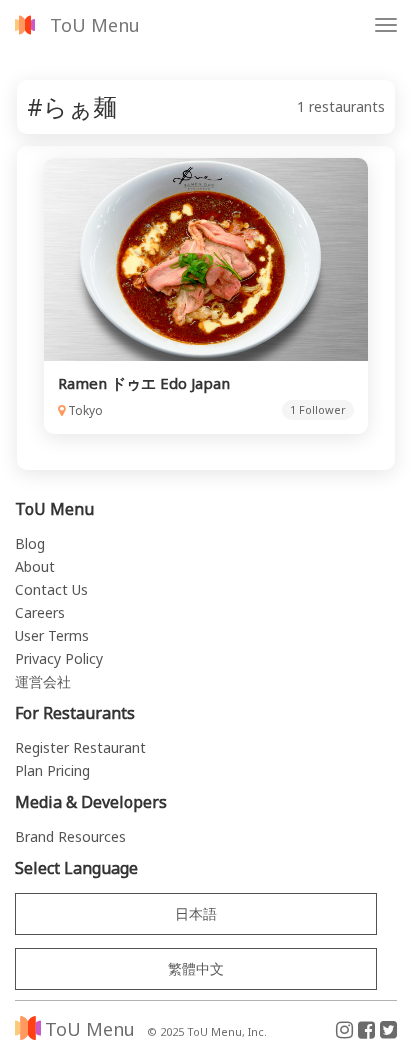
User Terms (52, 635)
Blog (30, 543)
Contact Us (51, 589)
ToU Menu (95, 25)
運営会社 (43, 681)
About (35, 566)
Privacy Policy (59, 658)
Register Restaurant (80, 747)
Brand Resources (70, 836)
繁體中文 (196, 968)
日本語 (196, 913)
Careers (40, 612)
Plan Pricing (52, 770)
